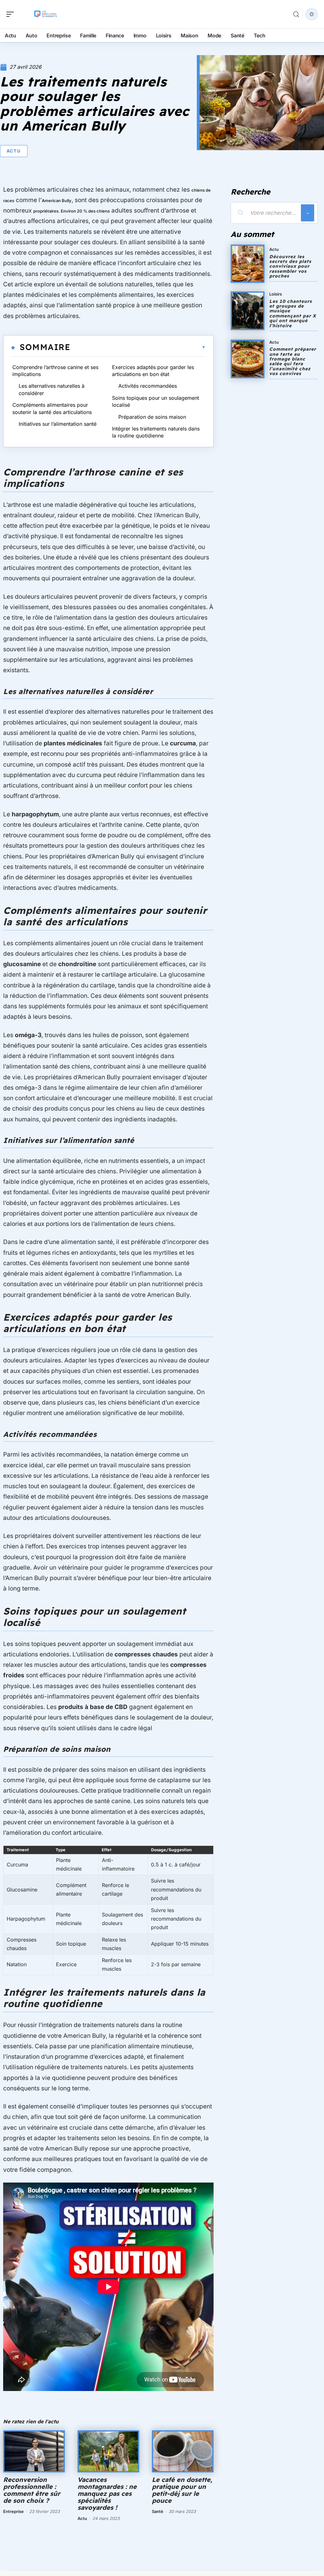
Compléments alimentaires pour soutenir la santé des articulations (52, 408)
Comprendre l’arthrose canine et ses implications (55, 371)
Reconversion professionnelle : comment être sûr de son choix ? (32, 2490)
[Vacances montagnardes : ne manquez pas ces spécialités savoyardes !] (108, 2451)
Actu (14, 151)
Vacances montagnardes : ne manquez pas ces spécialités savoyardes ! (107, 2493)
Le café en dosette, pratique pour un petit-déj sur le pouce (182, 2490)
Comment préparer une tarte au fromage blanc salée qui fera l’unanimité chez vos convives (293, 361)
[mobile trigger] (12, 14)
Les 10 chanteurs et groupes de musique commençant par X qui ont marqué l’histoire (293, 313)
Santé (158, 2511)
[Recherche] (296, 14)
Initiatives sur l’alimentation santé (58, 424)
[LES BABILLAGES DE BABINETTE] (46, 14)
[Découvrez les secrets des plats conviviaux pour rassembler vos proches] (248, 264)
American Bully (57, 201)
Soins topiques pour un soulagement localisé (156, 401)
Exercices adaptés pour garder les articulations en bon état (153, 371)
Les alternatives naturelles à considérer (52, 389)
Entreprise (13, 2511)
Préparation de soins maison (152, 417)
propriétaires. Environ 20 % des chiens (72, 211)
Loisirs (276, 294)
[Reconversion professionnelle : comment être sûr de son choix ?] (34, 2451)
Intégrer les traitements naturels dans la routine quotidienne (156, 432)
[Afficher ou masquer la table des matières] (138, 347)
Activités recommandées (148, 386)
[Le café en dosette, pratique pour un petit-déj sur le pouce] (183, 2451)
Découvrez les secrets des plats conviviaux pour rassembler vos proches (290, 266)
